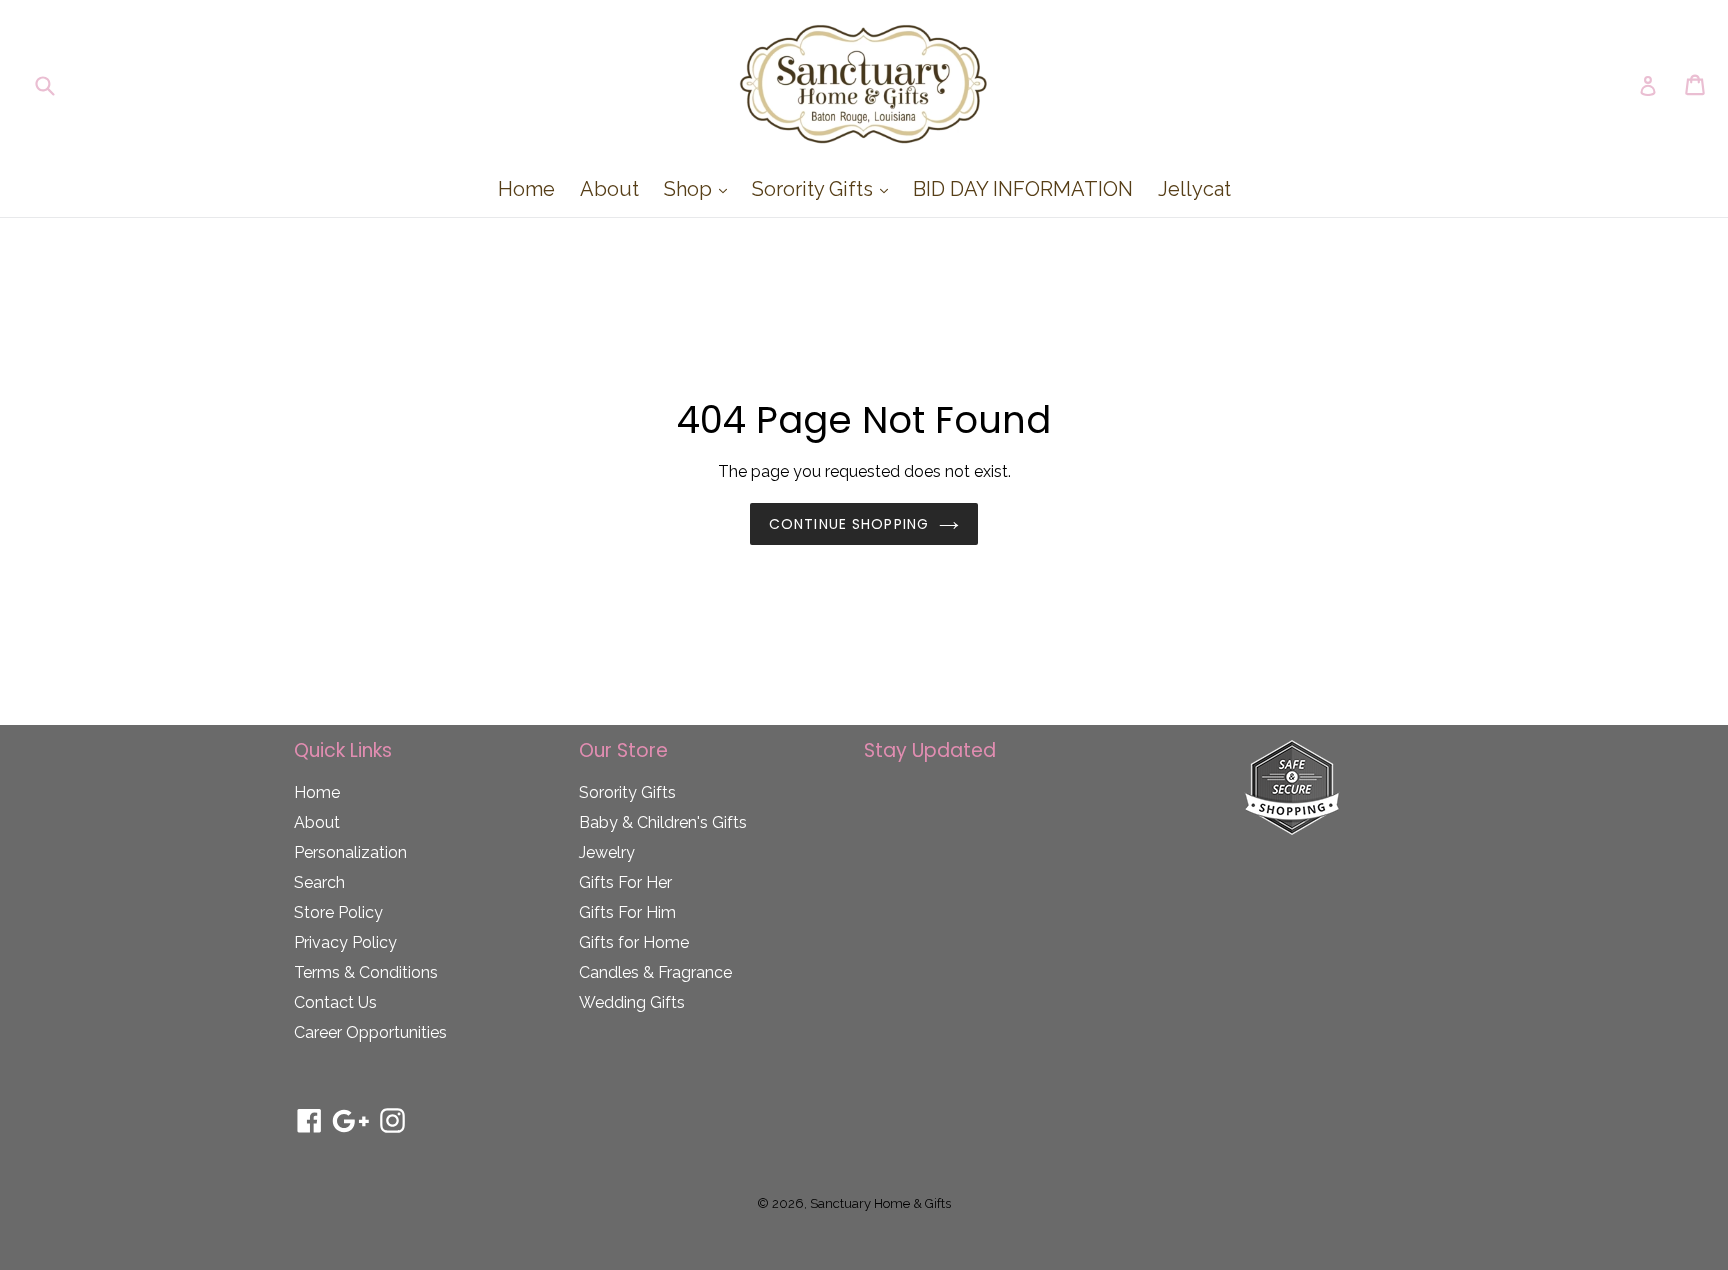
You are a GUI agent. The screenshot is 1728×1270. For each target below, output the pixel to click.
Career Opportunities (370, 1032)
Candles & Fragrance (655, 972)
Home (526, 189)
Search (319, 882)
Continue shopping (849, 524)
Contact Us (335, 1002)
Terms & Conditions (366, 972)
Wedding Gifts (632, 1002)
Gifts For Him (627, 912)
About (609, 189)
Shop (700, 188)
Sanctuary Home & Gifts (880, 1203)
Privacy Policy (345, 942)
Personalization (350, 852)
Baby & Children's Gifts (663, 822)
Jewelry (607, 852)
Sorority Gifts (825, 188)
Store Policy (338, 912)
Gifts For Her (625, 882)
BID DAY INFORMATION (1023, 189)
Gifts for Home (634, 942)
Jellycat (1194, 189)
